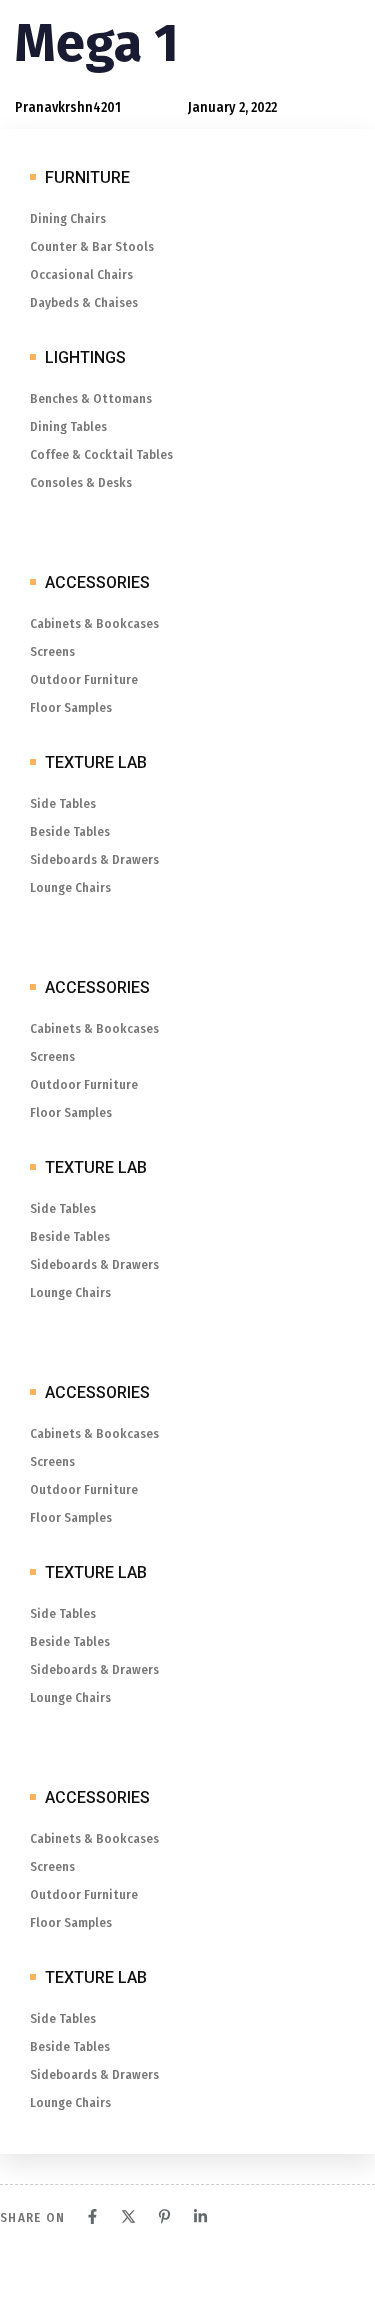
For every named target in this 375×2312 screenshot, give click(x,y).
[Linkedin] (200, 2216)
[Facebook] (92, 2216)
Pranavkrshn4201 (68, 107)
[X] (128, 2216)
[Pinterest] (164, 2216)
